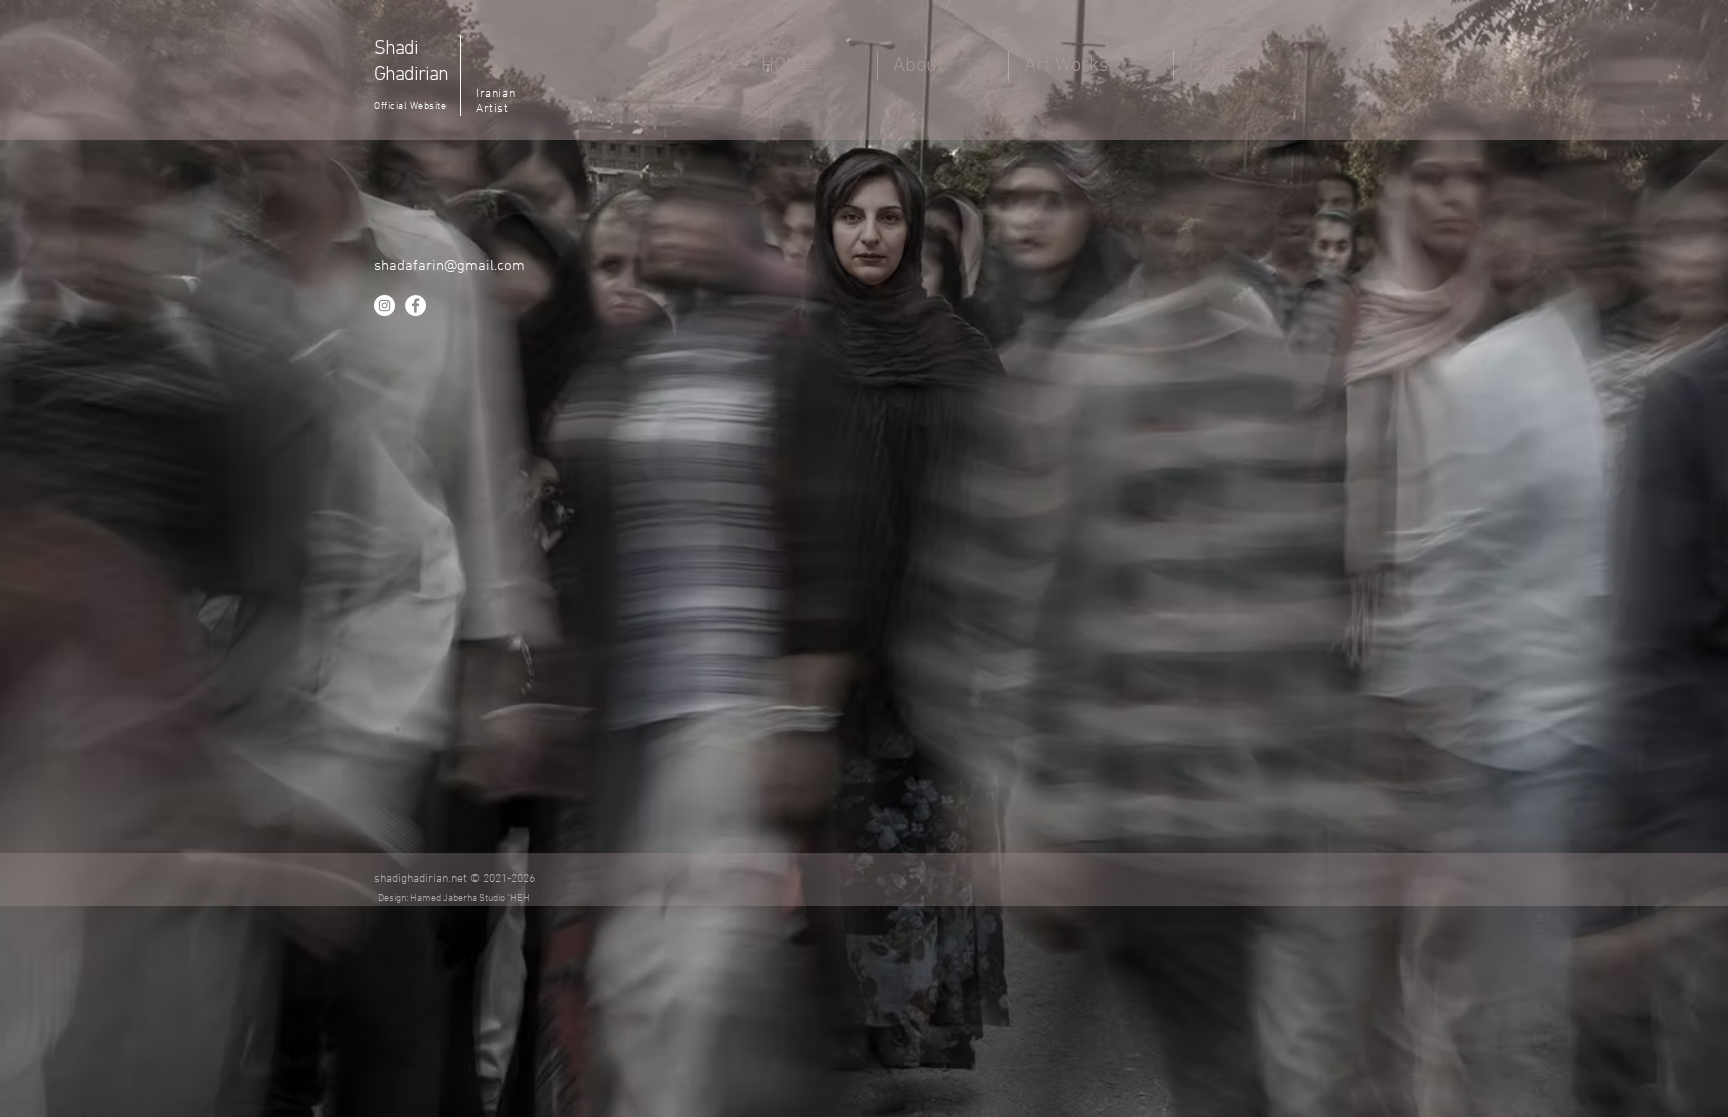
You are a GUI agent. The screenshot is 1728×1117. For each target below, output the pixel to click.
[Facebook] (415, 305)
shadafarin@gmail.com (449, 266)
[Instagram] (384, 305)
